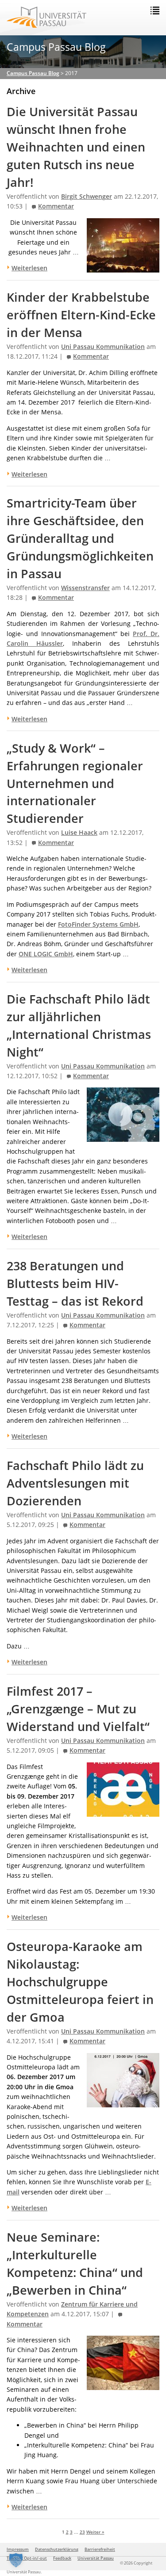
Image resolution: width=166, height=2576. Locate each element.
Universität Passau (96, 2558)
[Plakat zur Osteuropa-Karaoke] (123, 2102)
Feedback (62, 2558)
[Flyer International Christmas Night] (123, 1137)
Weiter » (95, 2532)
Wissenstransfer (85, 588)
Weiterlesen (29, 474)
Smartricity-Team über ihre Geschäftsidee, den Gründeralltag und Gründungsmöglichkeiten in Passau (80, 538)
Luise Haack (79, 833)
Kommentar (56, 206)
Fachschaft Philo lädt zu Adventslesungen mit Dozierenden (75, 1483)
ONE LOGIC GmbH (46, 954)
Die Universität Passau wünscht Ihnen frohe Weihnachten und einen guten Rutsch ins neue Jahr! (76, 147)
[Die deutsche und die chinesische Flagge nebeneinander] (123, 2385)
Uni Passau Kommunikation (103, 347)
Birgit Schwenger (87, 197)
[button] (16, 2560)
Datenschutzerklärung (57, 2549)
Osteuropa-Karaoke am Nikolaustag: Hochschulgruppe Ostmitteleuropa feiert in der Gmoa (80, 1982)
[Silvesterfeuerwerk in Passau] (123, 267)
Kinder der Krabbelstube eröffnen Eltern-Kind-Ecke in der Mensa (81, 315)
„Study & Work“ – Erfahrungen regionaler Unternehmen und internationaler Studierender (75, 784)
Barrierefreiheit (100, 2549)
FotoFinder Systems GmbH (98, 924)
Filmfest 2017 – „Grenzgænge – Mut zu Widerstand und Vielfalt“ (78, 1709)
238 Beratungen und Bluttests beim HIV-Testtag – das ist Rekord (75, 1284)
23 (82, 2532)
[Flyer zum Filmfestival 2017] (123, 1811)
